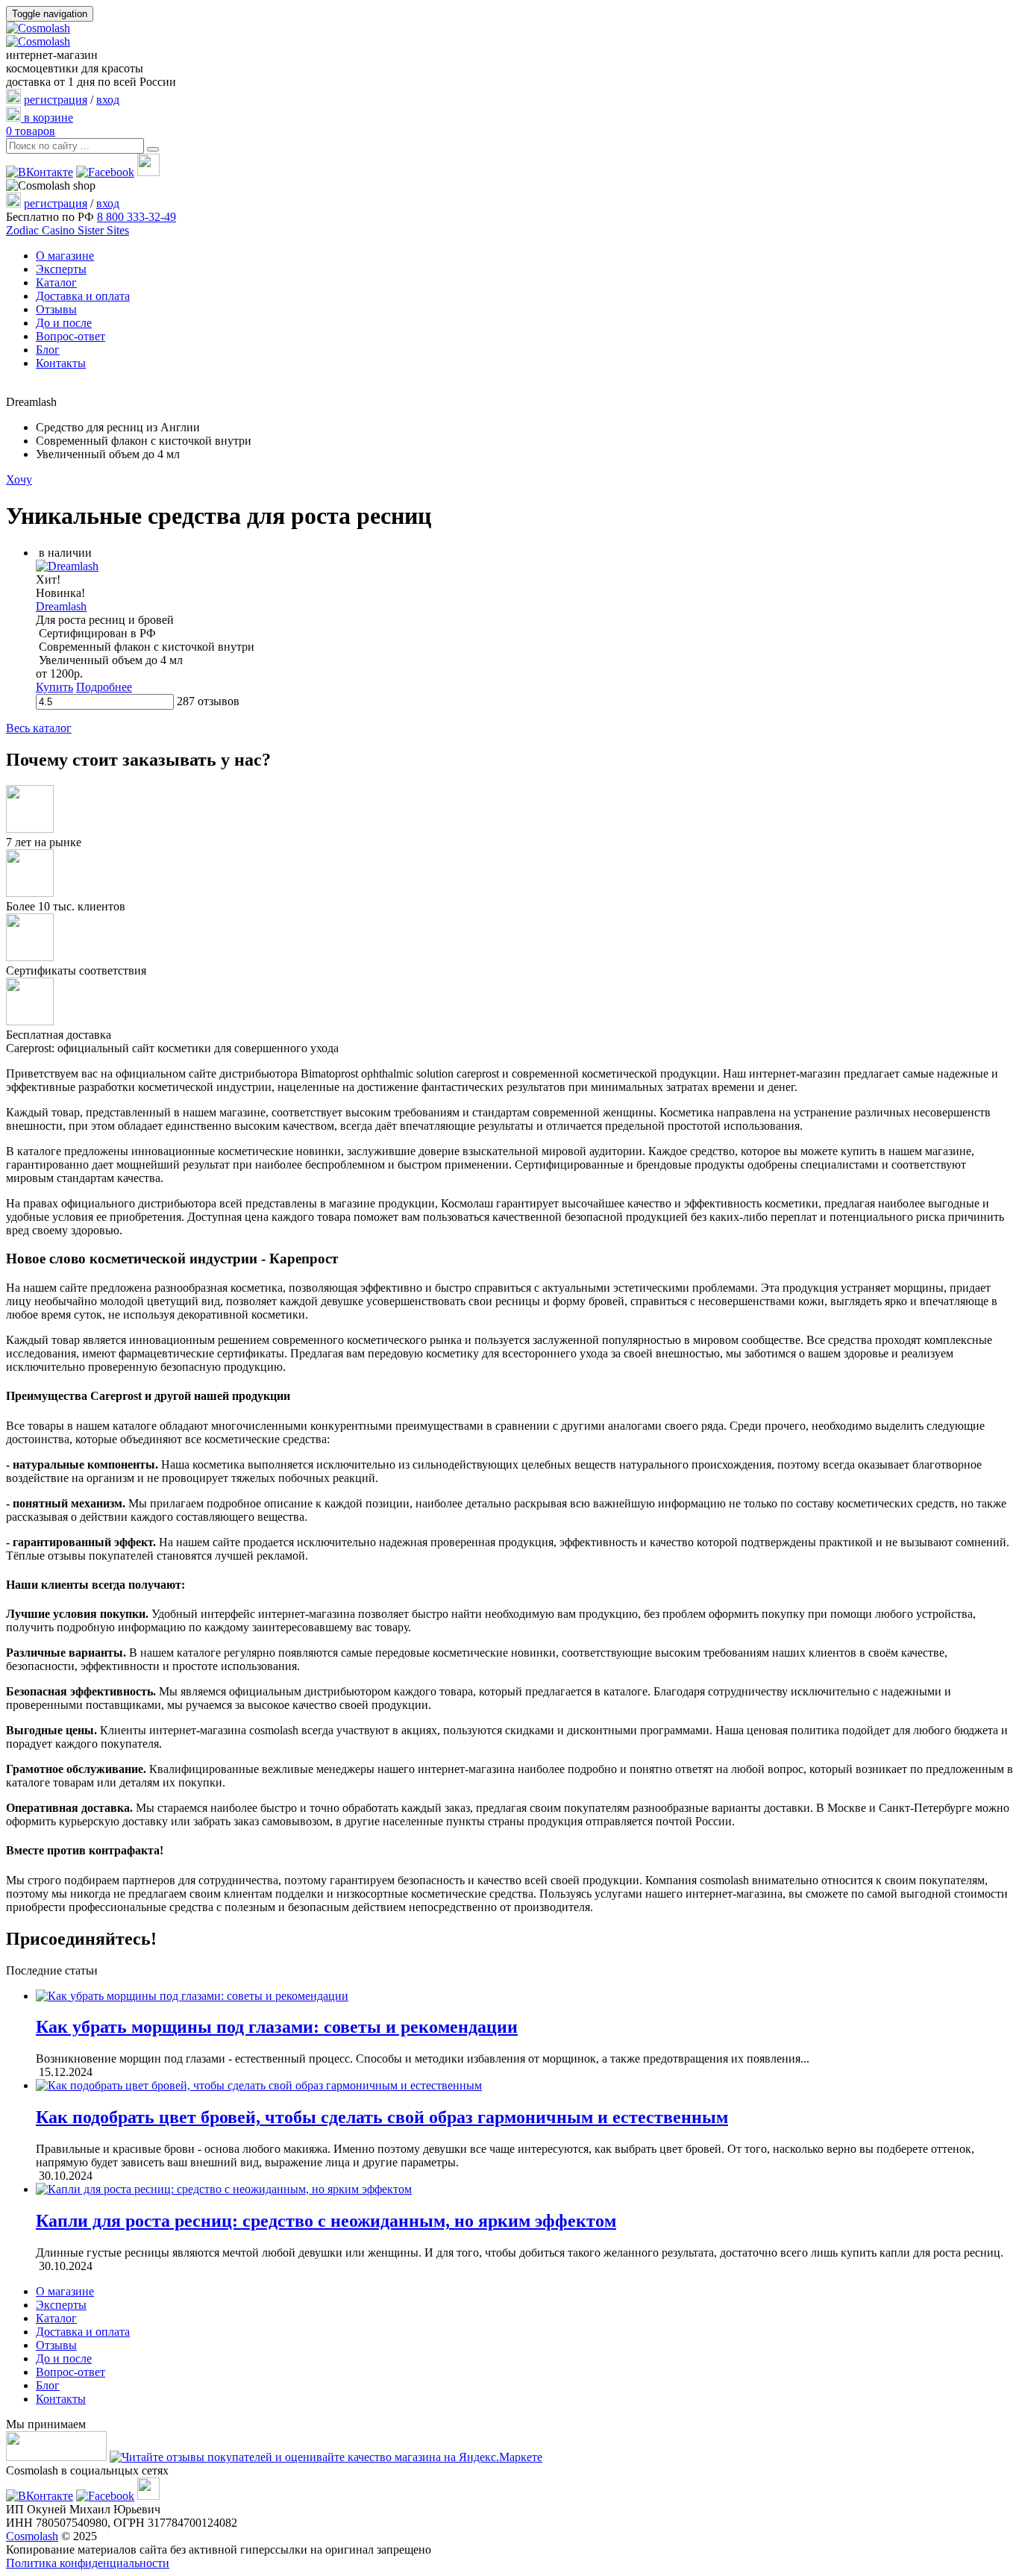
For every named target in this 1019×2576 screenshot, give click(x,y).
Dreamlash (61, 606)
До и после (64, 323)
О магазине (65, 256)
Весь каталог (39, 728)
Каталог (56, 282)
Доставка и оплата (83, 296)
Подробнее (104, 687)
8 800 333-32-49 (137, 217)
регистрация (56, 100)
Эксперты (61, 269)
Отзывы (56, 309)
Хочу (19, 479)
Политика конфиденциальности (88, 2563)
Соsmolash (32, 2536)
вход (108, 100)
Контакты (61, 363)
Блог (48, 350)
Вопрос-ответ (70, 336)
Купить (54, 687)
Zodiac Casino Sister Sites (68, 230)
